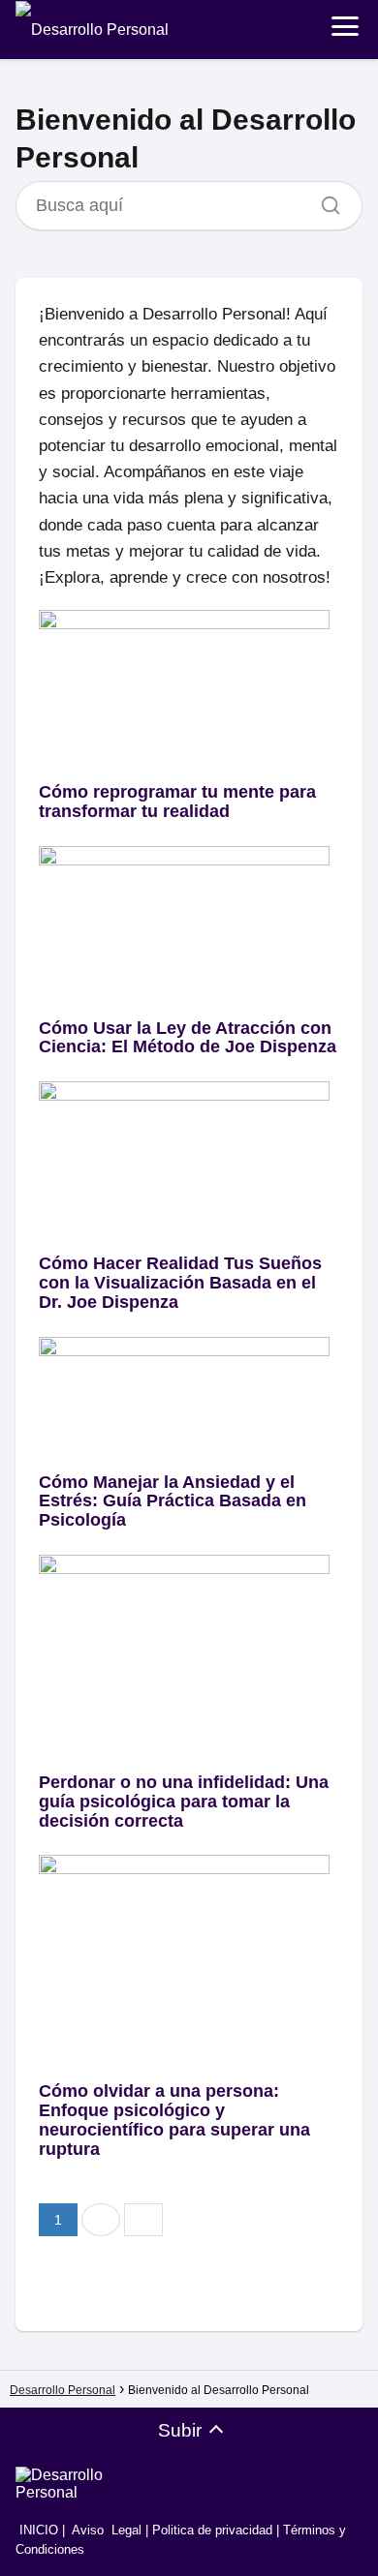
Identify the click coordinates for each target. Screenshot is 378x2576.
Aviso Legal (107, 2530)
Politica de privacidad (212, 2530)
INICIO (37, 2530)
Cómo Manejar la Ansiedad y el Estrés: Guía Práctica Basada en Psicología (173, 1501)
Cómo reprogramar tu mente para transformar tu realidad (177, 802)
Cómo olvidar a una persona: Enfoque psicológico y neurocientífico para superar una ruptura (174, 2120)
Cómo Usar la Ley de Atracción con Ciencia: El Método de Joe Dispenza (188, 1038)
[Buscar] (324, 200)
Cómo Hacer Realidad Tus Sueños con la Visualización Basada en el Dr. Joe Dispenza (180, 1283)
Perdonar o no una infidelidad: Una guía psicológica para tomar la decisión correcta (184, 1802)
